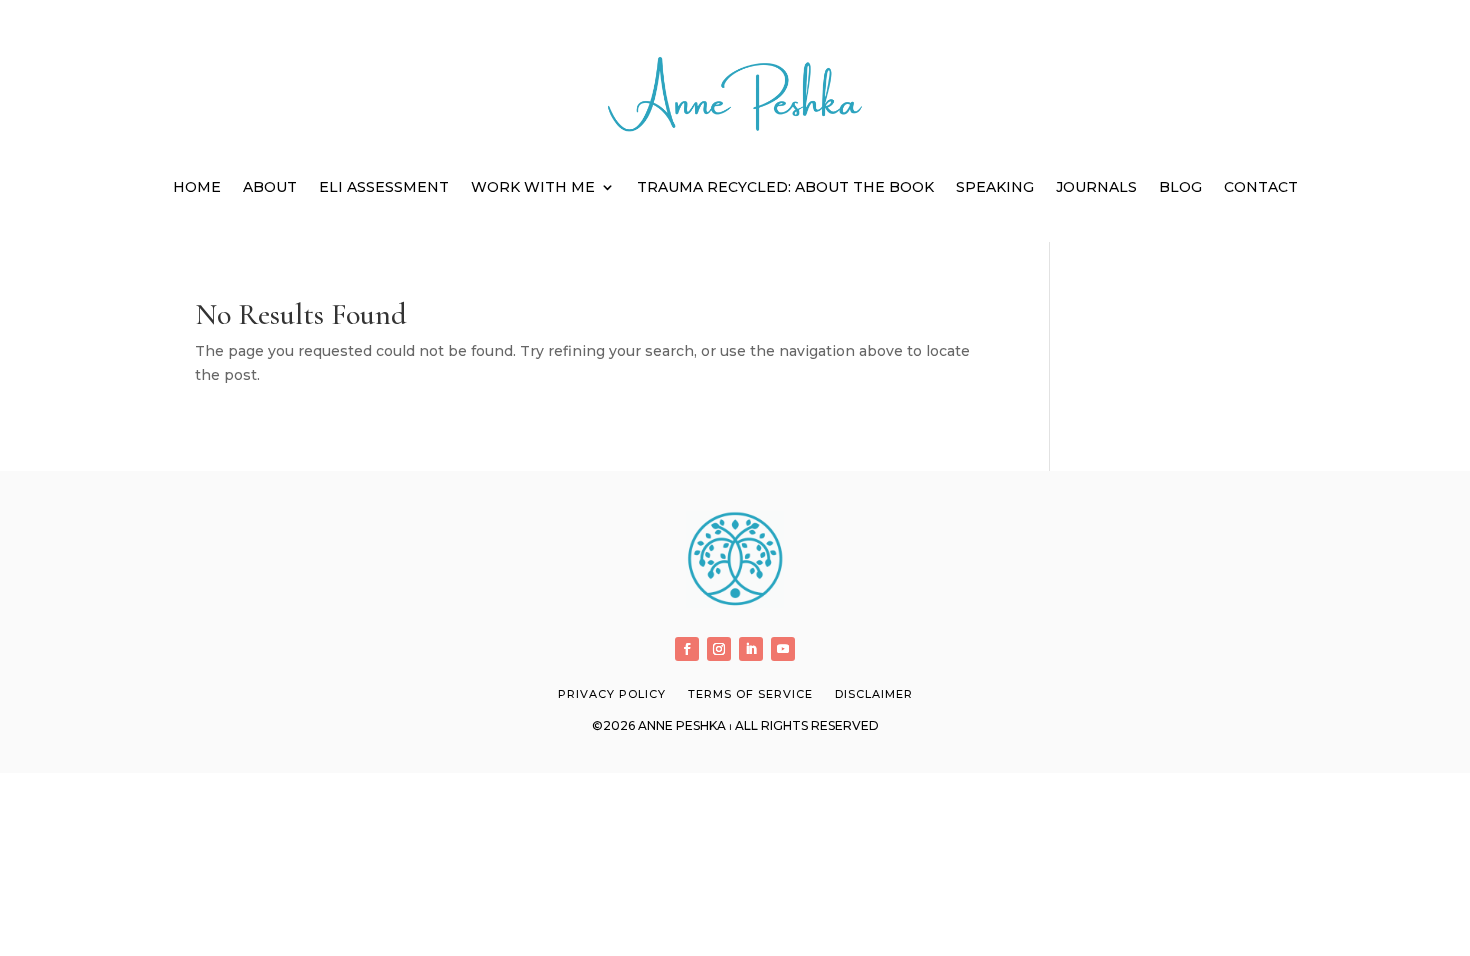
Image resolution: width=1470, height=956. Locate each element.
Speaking (995, 187)
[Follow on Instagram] (719, 649)
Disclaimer (874, 694)
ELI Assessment (384, 187)
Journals (1096, 187)
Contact (1261, 187)
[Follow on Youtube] (783, 649)
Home (197, 187)
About (270, 187)
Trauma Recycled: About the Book (785, 187)
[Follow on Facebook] (687, 649)
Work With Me (533, 187)
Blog (1180, 187)
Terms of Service (750, 694)
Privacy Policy (612, 694)
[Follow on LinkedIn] (751, 649)
